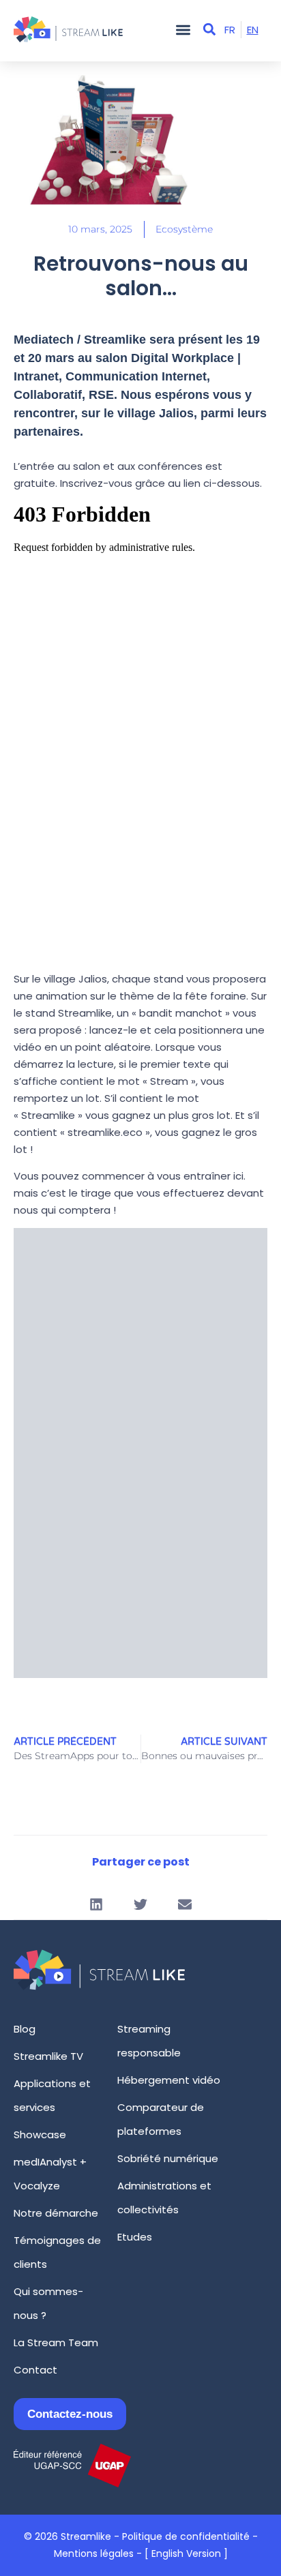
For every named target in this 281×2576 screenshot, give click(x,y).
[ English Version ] (186, 2553)
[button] (183, 30)
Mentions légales (94, 2553)
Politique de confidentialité (186, 2536)
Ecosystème (184, 229)
